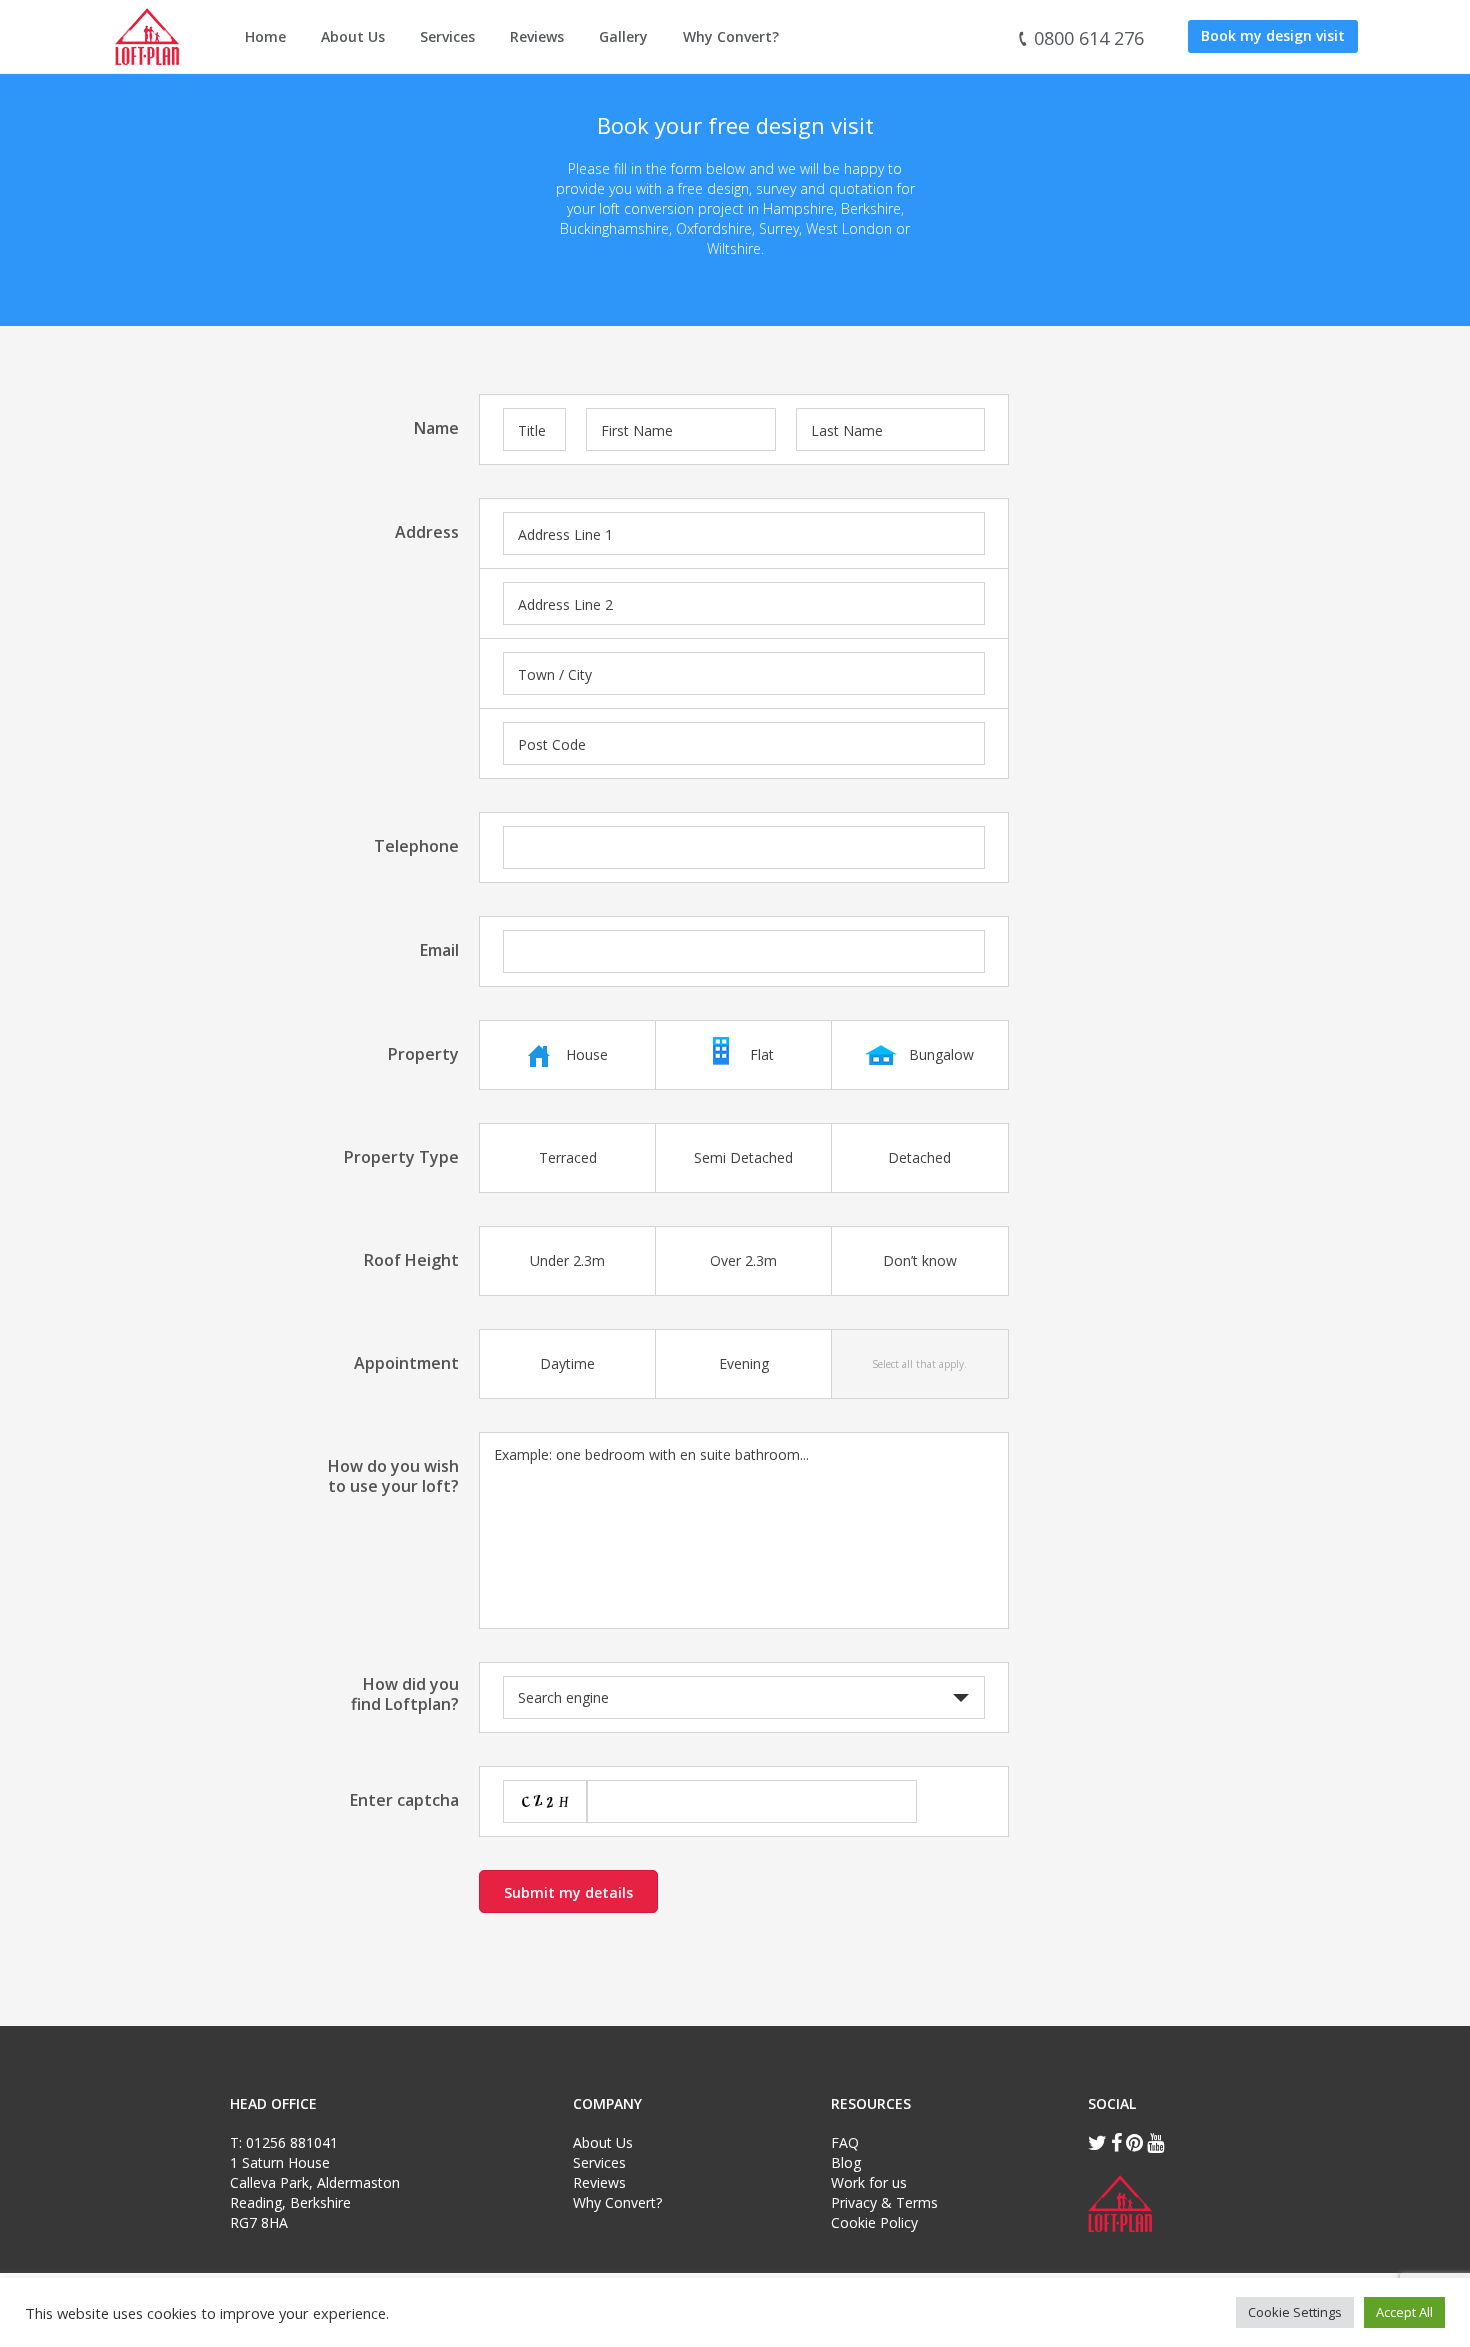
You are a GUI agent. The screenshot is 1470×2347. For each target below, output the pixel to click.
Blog (846, 2162)
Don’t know (920, 1260)
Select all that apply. (919, 1364)
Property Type (401, 1156)
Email (439, 949)
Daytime (567, 1363)
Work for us (869, 2182)
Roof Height (411, 1259)
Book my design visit (1273, 35)
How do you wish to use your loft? (393, 1475)
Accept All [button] (1404, 2312)
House (587, 1054)
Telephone (416, 845)
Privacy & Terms (884, 2202)
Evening (744, 1363)
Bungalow (941, 1054)
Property (423, 1053)
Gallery (623, 36)
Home (265, 36)
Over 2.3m (743, 1260)
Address (427, 531)
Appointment (406, 1362)
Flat (762, 1054)
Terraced (568, 1157)
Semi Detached (743, 1157)
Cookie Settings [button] (1295, 2312)
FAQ (845, 2142)
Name (436, 427)
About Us (353, 36)
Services (447, 36)
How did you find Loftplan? (405, 1693)
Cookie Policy (874, 2222)
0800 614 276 (1086, 38)
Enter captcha (404, 1799)
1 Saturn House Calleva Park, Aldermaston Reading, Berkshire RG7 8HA (315, 2192)
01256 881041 (292, 2142)
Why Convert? (731, 36)
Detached (919, 1157)
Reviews (537, 36)
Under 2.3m (567, 1260)
